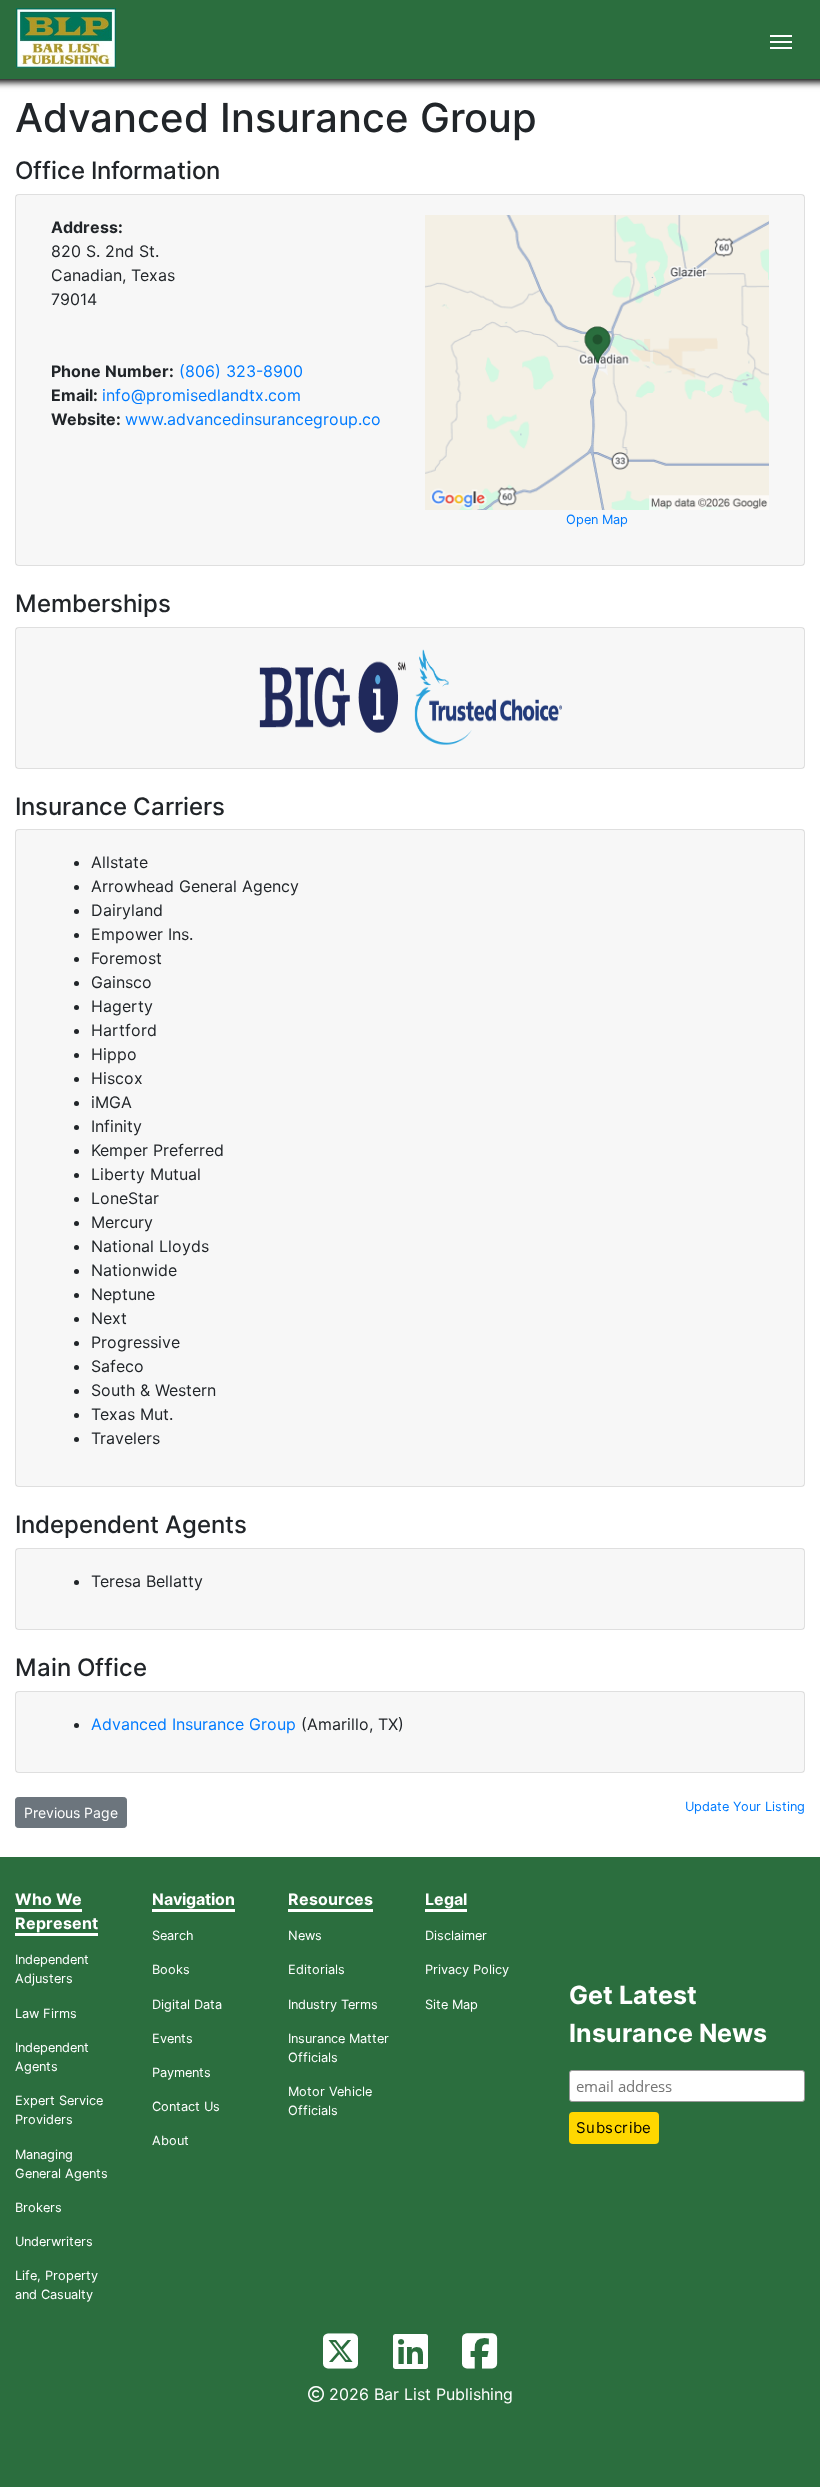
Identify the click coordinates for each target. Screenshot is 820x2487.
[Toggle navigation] (781, 40)
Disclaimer (456, 1935)
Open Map (597, 519)
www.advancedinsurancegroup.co (253, 419)
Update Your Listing (745, 1806)
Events (172, 2038)
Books (171, 1969)
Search (173, 1935)
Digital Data (187, 2004)
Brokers (38, 2207)
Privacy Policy (467, 1969)
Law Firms (46, 2013)
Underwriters (54, 2241)
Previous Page (71, 1812)
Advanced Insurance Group (196, 1724)
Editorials (316, 1969)
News (305, 1935)
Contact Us (186, 2106)
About (170, 2140)
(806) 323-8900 (241, 371)
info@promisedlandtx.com (201, 395)
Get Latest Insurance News (668, 2014)
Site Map (451, 2004)
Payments (181, 2072)
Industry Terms (333, 2004)
